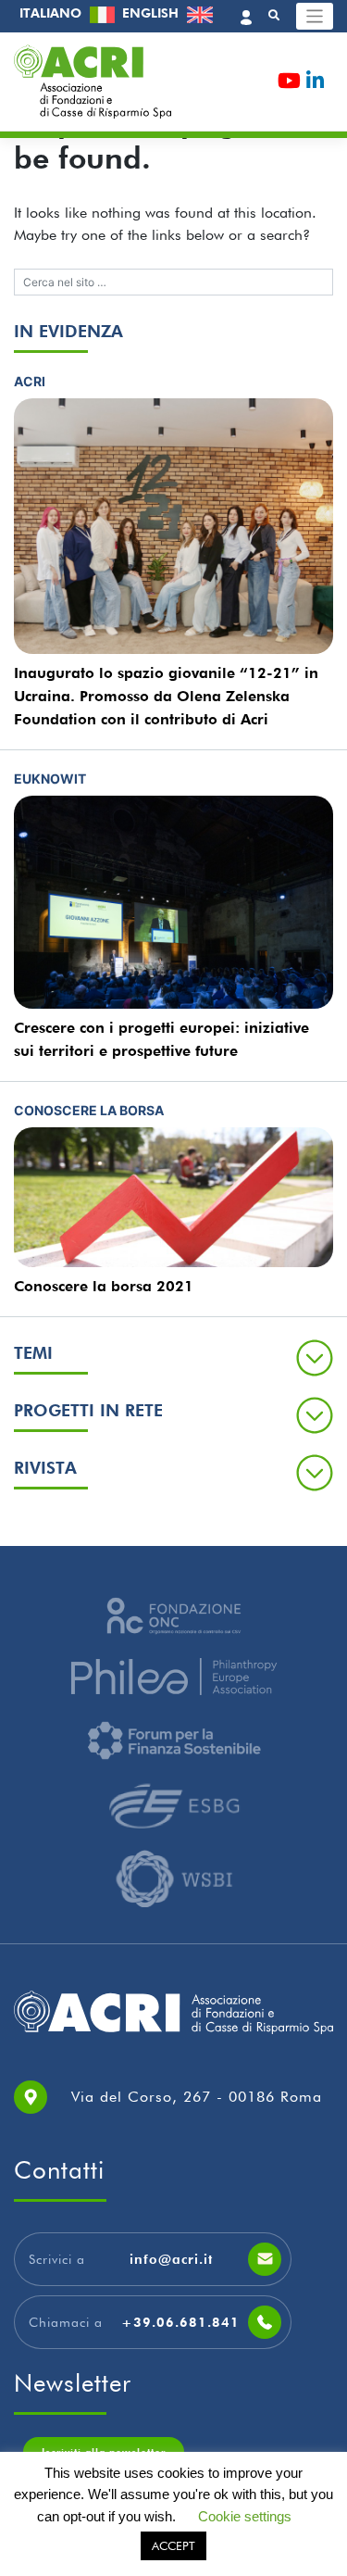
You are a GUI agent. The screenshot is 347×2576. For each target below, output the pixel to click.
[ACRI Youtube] (289, 84)
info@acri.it (171, 2259)
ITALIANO (52, 13)
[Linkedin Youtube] (315, 84)
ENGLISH (152, 13)
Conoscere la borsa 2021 (104, 1286)
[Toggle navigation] (315, 16)
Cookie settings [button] (245, 2516)
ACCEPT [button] (173, 2545)
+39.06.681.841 (180, 2322)
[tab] (173, 1357)
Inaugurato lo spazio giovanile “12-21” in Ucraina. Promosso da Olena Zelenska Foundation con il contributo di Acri (166, 696)
